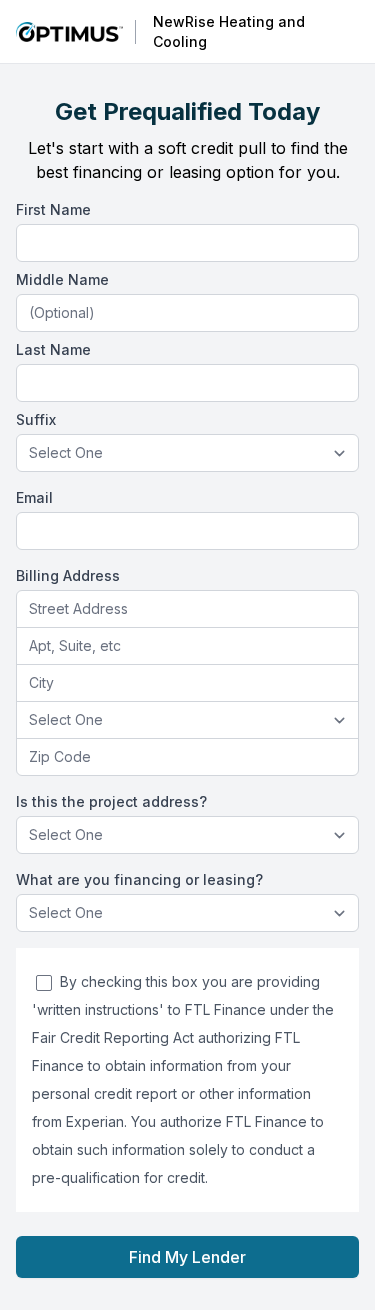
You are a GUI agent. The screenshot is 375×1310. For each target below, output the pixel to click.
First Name (53, 209)
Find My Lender (187, 1257)
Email (34, 497)
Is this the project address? (111, 801)
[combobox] (187, 609)
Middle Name (62, 279)
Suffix (36, 419)
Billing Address (68, 575)
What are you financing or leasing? (139, 879)
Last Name (53, 349)
